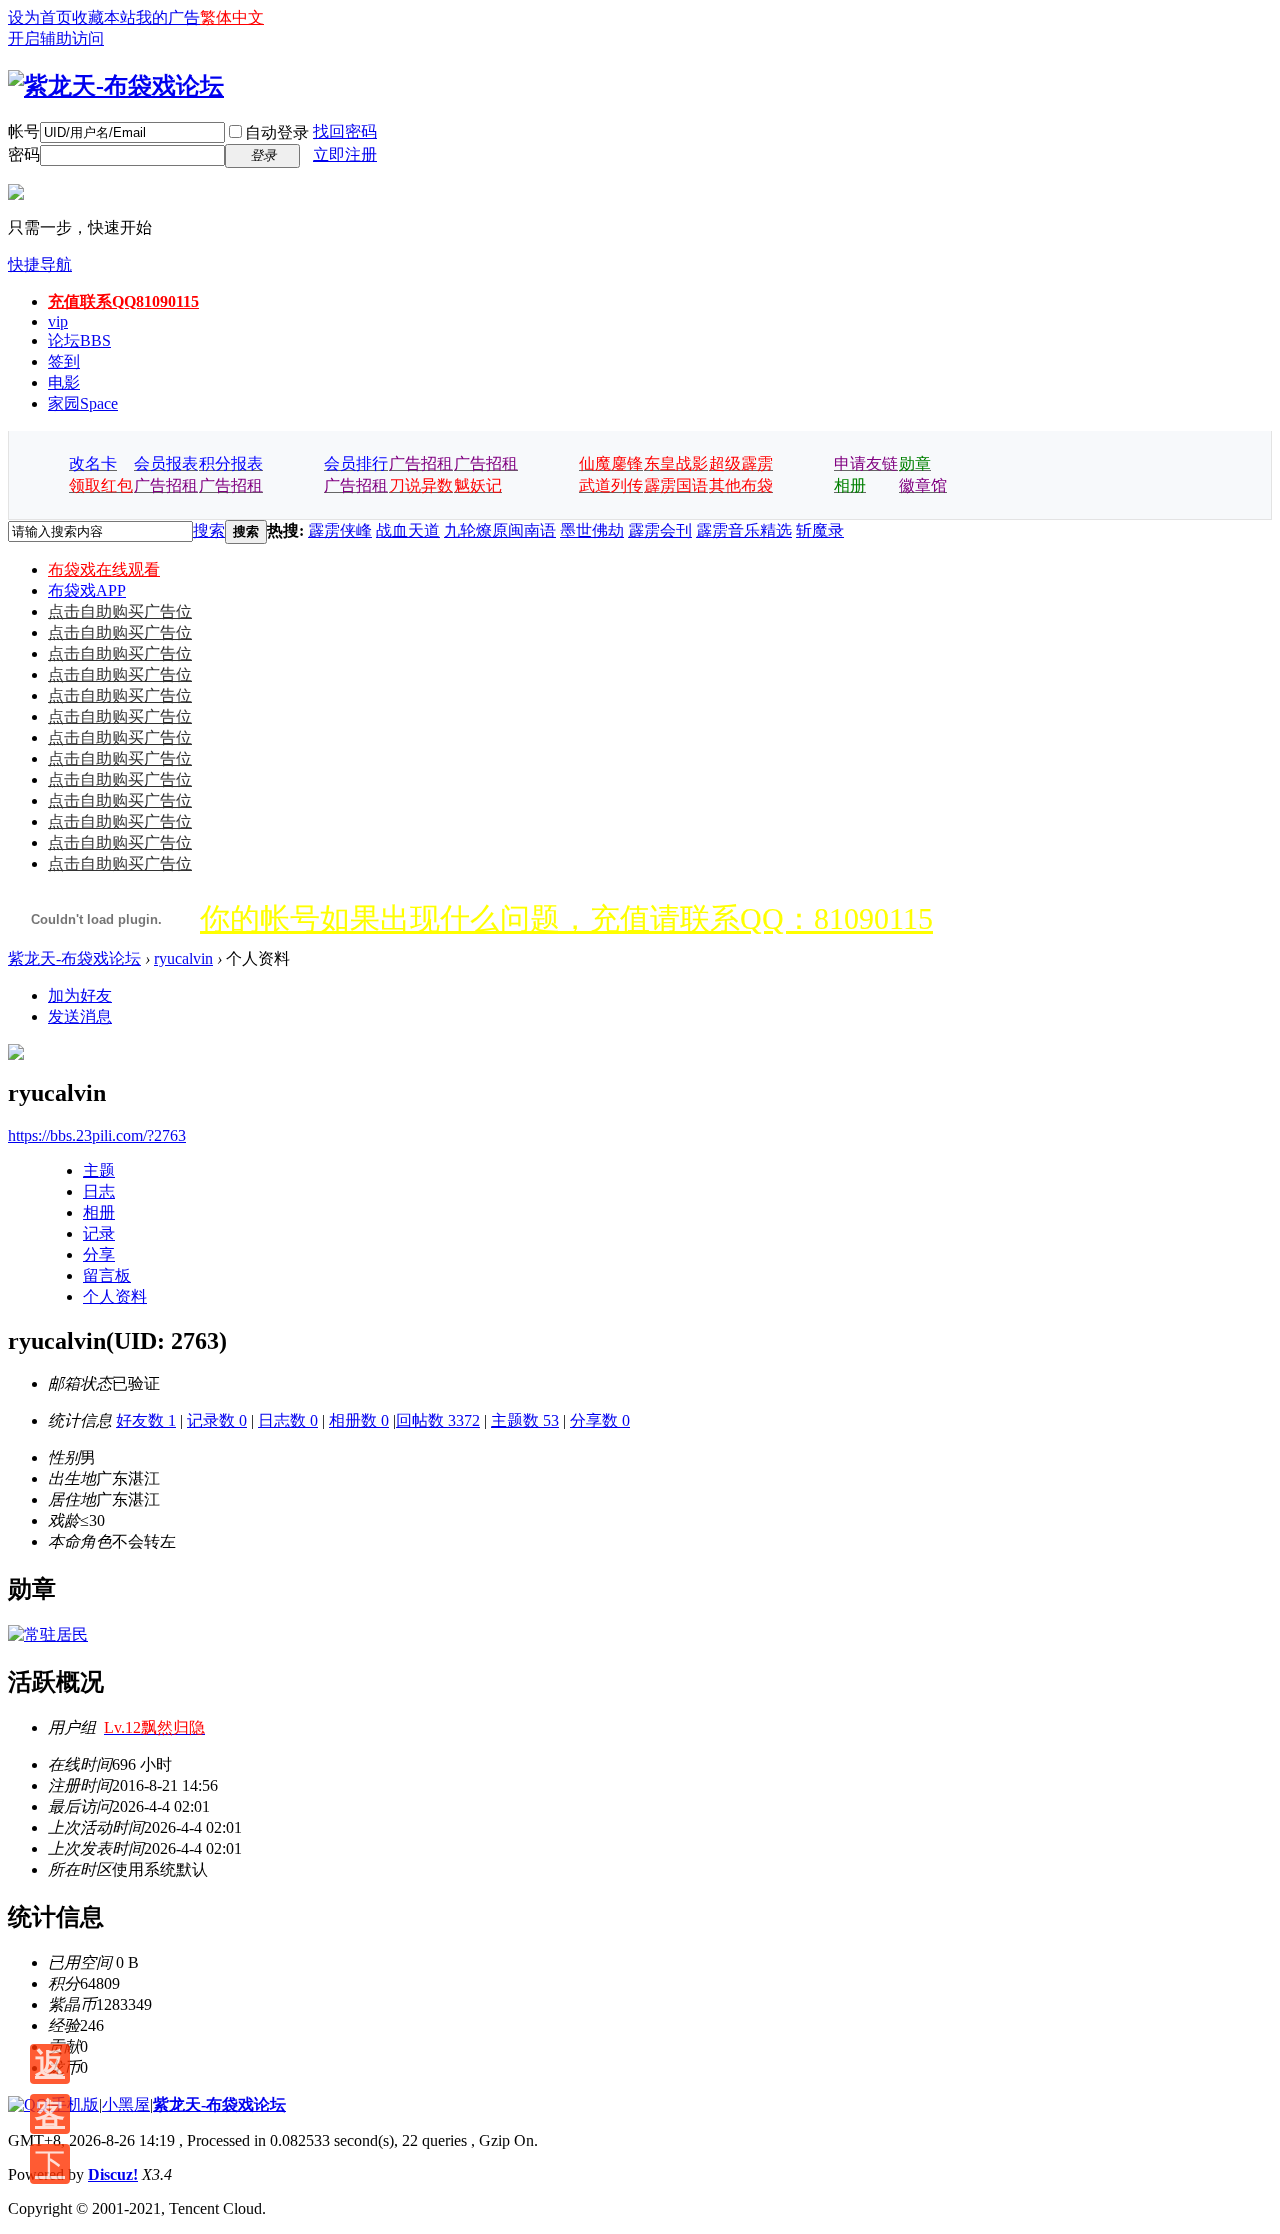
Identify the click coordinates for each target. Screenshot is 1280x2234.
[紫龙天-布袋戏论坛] (116, 86)
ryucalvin (183, 958)
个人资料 (115, 1296)
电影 (64, 382)
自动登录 (277, 132)
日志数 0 (288, 1420)
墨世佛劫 (592, 530)
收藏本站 (104, 17)
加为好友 (80, 995)
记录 (99, 1233)
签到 (64, 361)
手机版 (75, 2104)
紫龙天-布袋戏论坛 (74, 958)
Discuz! (113, 2174)
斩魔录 (820, 530)
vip (58, 321)
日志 (99, 1191)
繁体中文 (232, 17)
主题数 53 (525, 1420)
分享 (99, 1254)
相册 (99, 1212)
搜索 (209, 530)
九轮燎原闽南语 (500, 530)
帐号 (24, 131)
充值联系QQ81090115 (123, 301)
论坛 (79, 340)
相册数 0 (359, 1420)
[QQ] (28, 2104)
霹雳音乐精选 (744, 530)
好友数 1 (146, 1420)
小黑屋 (126, 2104)
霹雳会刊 (660, 530)
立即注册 (345, 154)
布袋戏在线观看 (104, 569)
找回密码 (345, 131)
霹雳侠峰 (340, 530)
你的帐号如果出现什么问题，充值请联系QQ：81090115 (566, 918)
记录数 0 (217, 1420)
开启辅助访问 (56, 38)
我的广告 (168, 17)
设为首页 (40, 17)
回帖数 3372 (438, 1420)
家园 (83, 403)
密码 (24, 154)
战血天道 (408, 530)
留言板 (107, 1275)
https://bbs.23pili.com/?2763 (97, 1135)
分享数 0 (600, 1420)
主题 (99, 1170)
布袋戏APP (87, 590)
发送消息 (80, 1016)
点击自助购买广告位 (120, 611)
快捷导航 (40, 264)
